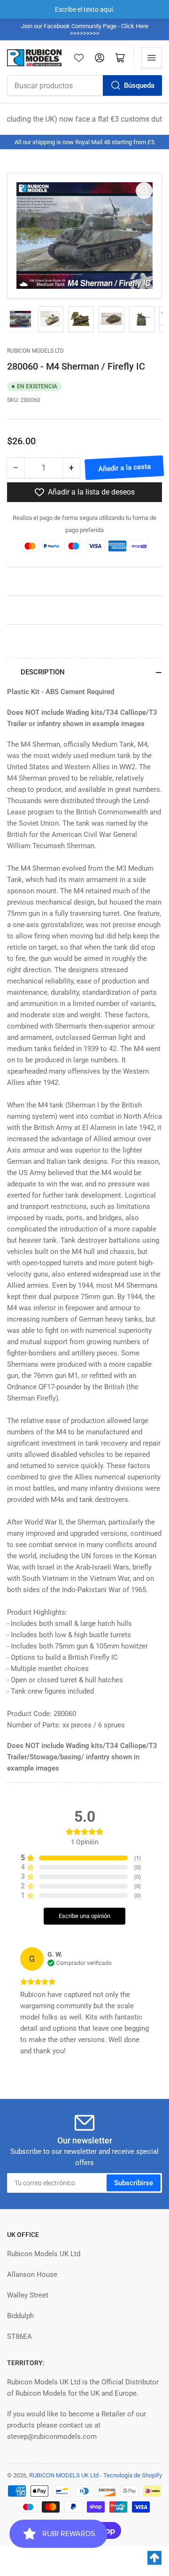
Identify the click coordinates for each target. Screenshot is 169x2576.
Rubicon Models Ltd (35, 351)
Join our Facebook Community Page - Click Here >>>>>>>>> (85, 30)
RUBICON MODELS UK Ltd (64, 2475)
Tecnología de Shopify (133, 2475)
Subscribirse (134, 2183)
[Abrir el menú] (152, 58)
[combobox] (84, 85)
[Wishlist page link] (79, 58)
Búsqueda (139, 85)
